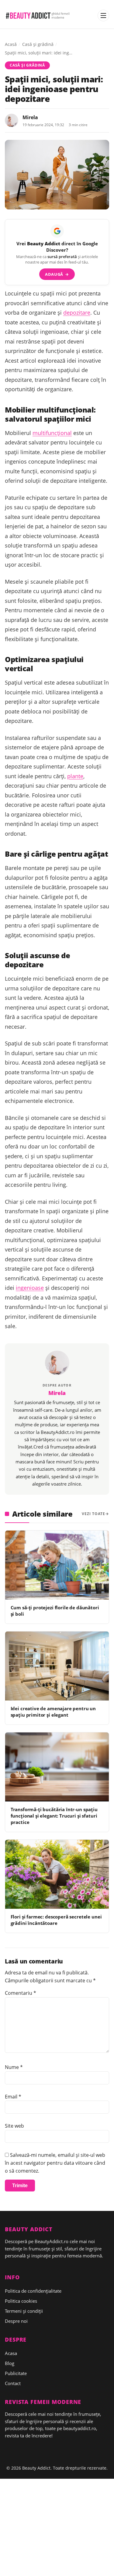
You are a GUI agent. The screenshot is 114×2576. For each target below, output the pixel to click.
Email (13, 2097)
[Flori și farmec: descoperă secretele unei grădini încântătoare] (57, 1874)
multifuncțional (52, 433)
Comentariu (21, 1993)
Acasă (11, 44)
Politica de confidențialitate (33, 2291)
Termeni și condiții (24, 2311)
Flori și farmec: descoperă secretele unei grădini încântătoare (56, 1920)
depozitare (77, 313)
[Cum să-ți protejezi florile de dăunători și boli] (57, 1565)
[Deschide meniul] (103, 16)
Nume (14, 2067)
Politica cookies (21, 2301)
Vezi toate (93, 1514)
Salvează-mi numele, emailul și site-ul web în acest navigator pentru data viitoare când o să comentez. (55, 2163)
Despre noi (16, 2321)
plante (75, 776)
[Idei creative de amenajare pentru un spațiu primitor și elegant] (57, 1666)
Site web (14, 2126)
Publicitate (16, 2373)
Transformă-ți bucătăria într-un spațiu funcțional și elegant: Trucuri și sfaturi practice (54, 1816)
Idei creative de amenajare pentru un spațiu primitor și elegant (53, 1712)
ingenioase (30, 1288)
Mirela (30, 117)
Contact (13, 2383)
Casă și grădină (38, 44)
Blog (10, 2363)
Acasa (11, 2353)
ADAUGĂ (57, 274)
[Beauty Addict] (38, 16)
